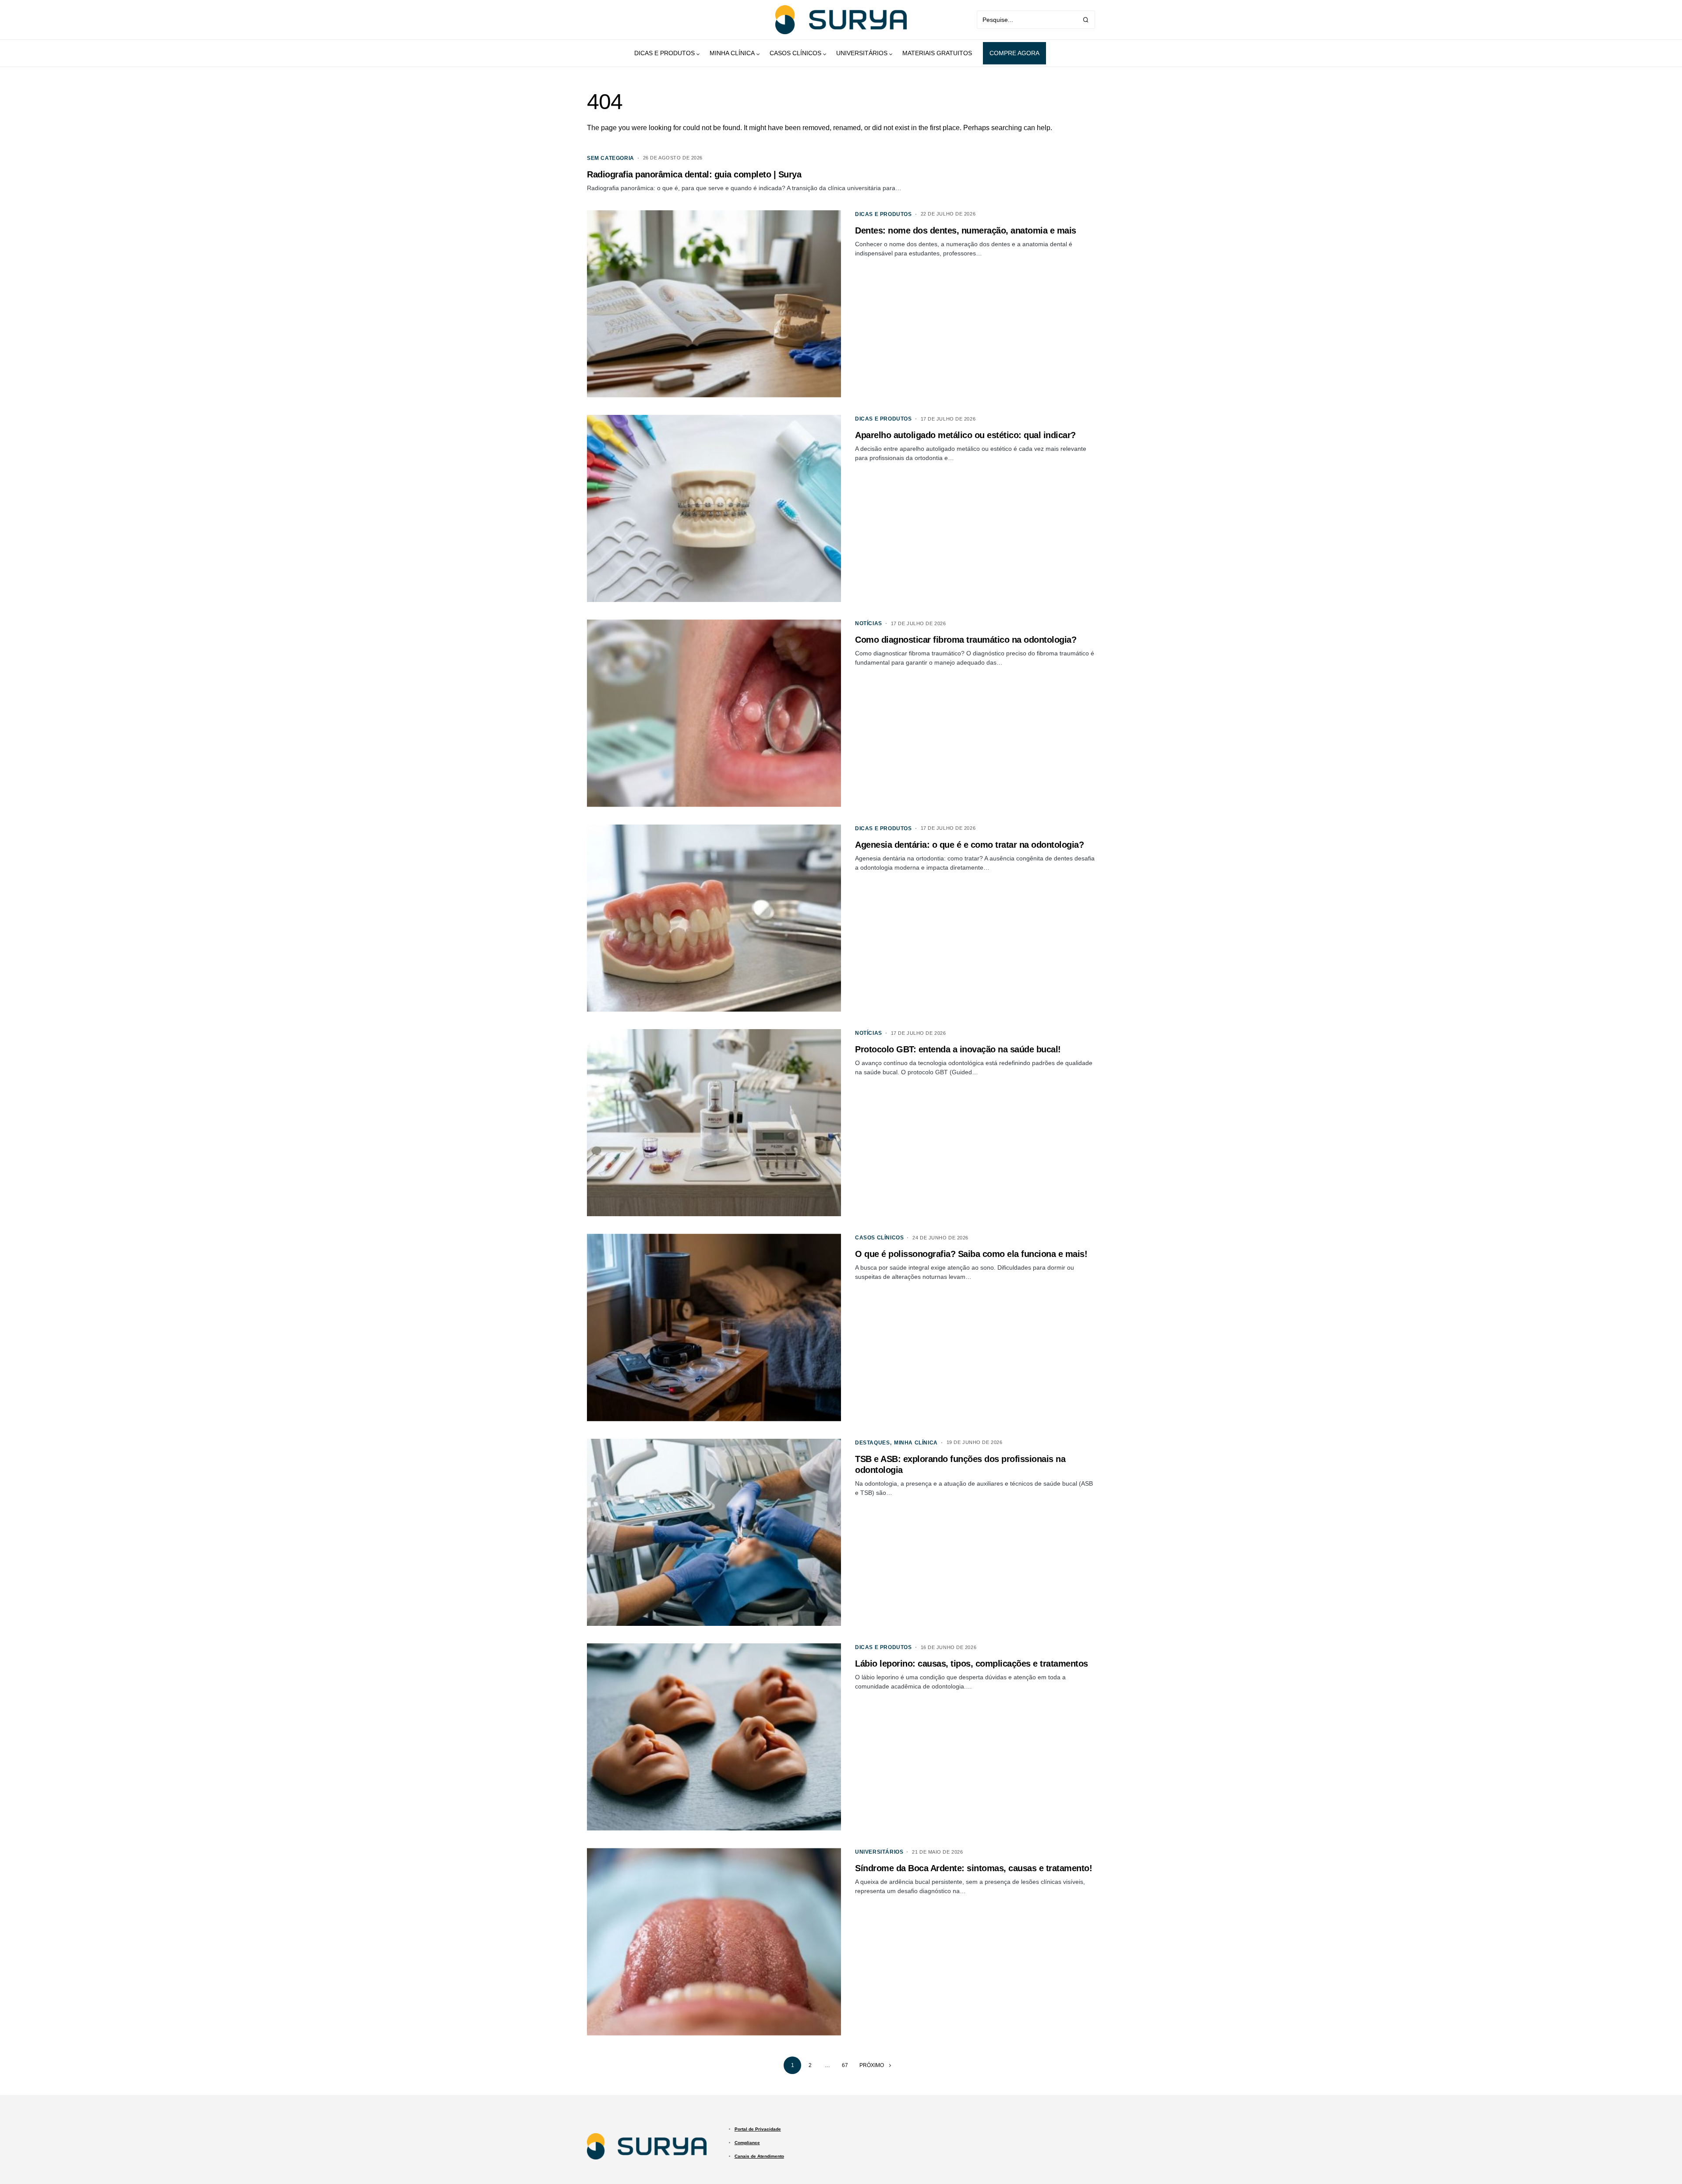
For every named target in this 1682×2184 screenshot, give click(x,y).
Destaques (872, 1443)
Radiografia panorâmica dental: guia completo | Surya (694, 174)
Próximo (872, 2065)
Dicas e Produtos (883, 214)
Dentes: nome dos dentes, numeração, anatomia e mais (966, 230)
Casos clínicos (879, 1238)
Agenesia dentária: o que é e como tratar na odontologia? (969, 845)
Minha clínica (916, 1443)
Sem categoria (611, 158)
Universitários (879, 1852)
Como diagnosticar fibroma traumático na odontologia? (966, 640)
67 (845, 2065)
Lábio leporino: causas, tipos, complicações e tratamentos (972, 1664)
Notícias (869, 623)
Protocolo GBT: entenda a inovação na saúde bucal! (958, 1049)
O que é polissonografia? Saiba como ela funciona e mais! (971, 1254)
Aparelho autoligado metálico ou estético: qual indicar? (965, 435)
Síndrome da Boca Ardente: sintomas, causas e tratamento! (974, 1868)
